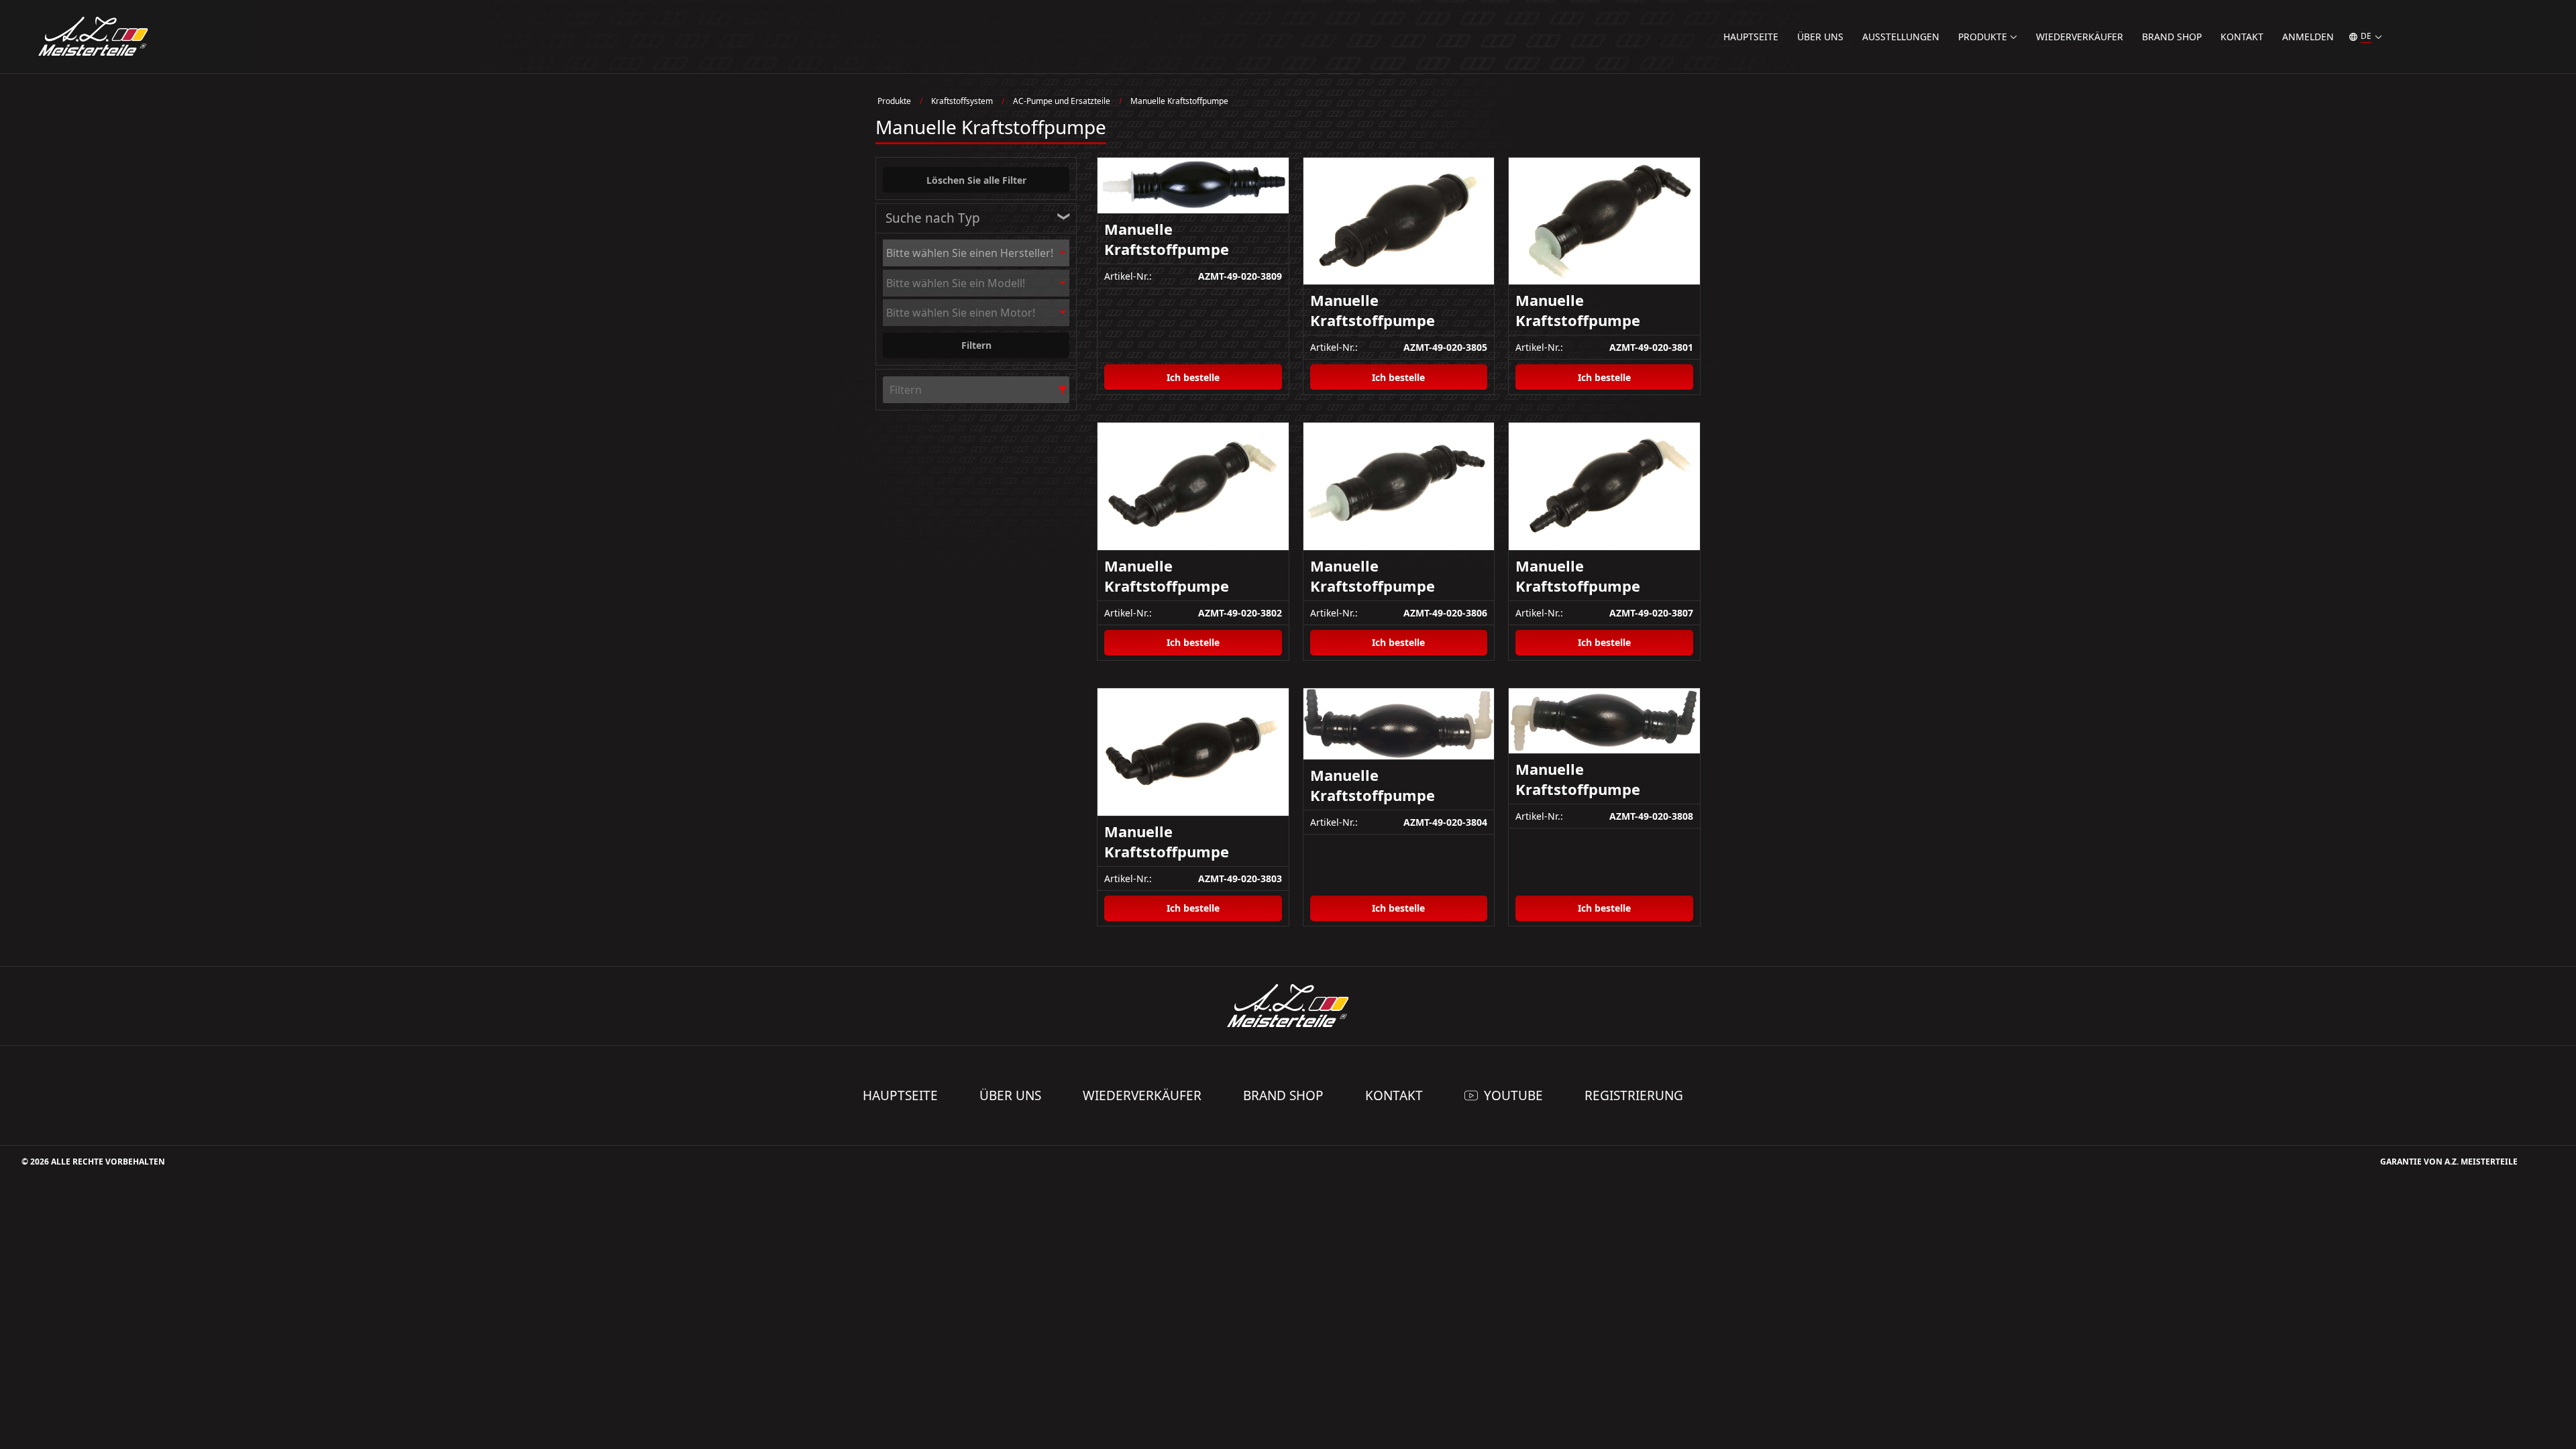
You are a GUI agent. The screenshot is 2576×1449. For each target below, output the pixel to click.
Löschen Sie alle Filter (976, 180)
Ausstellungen (1901, 37)
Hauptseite (1751, 37)
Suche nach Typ (933, 218)
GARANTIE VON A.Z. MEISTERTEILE (2449, 1162)
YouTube (1513, 1095)
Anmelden (2308, 37)
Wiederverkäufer (2080, 37)
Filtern (976, 345)
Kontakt (2242, 37)
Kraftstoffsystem (962, 101)
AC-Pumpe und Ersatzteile (1062, 101)
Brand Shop (2172, 37)
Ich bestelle (1193, 377)
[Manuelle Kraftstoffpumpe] (1193, 186)
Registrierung (1634, 1095)
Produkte (894, 101)
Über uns (1820, 37)
